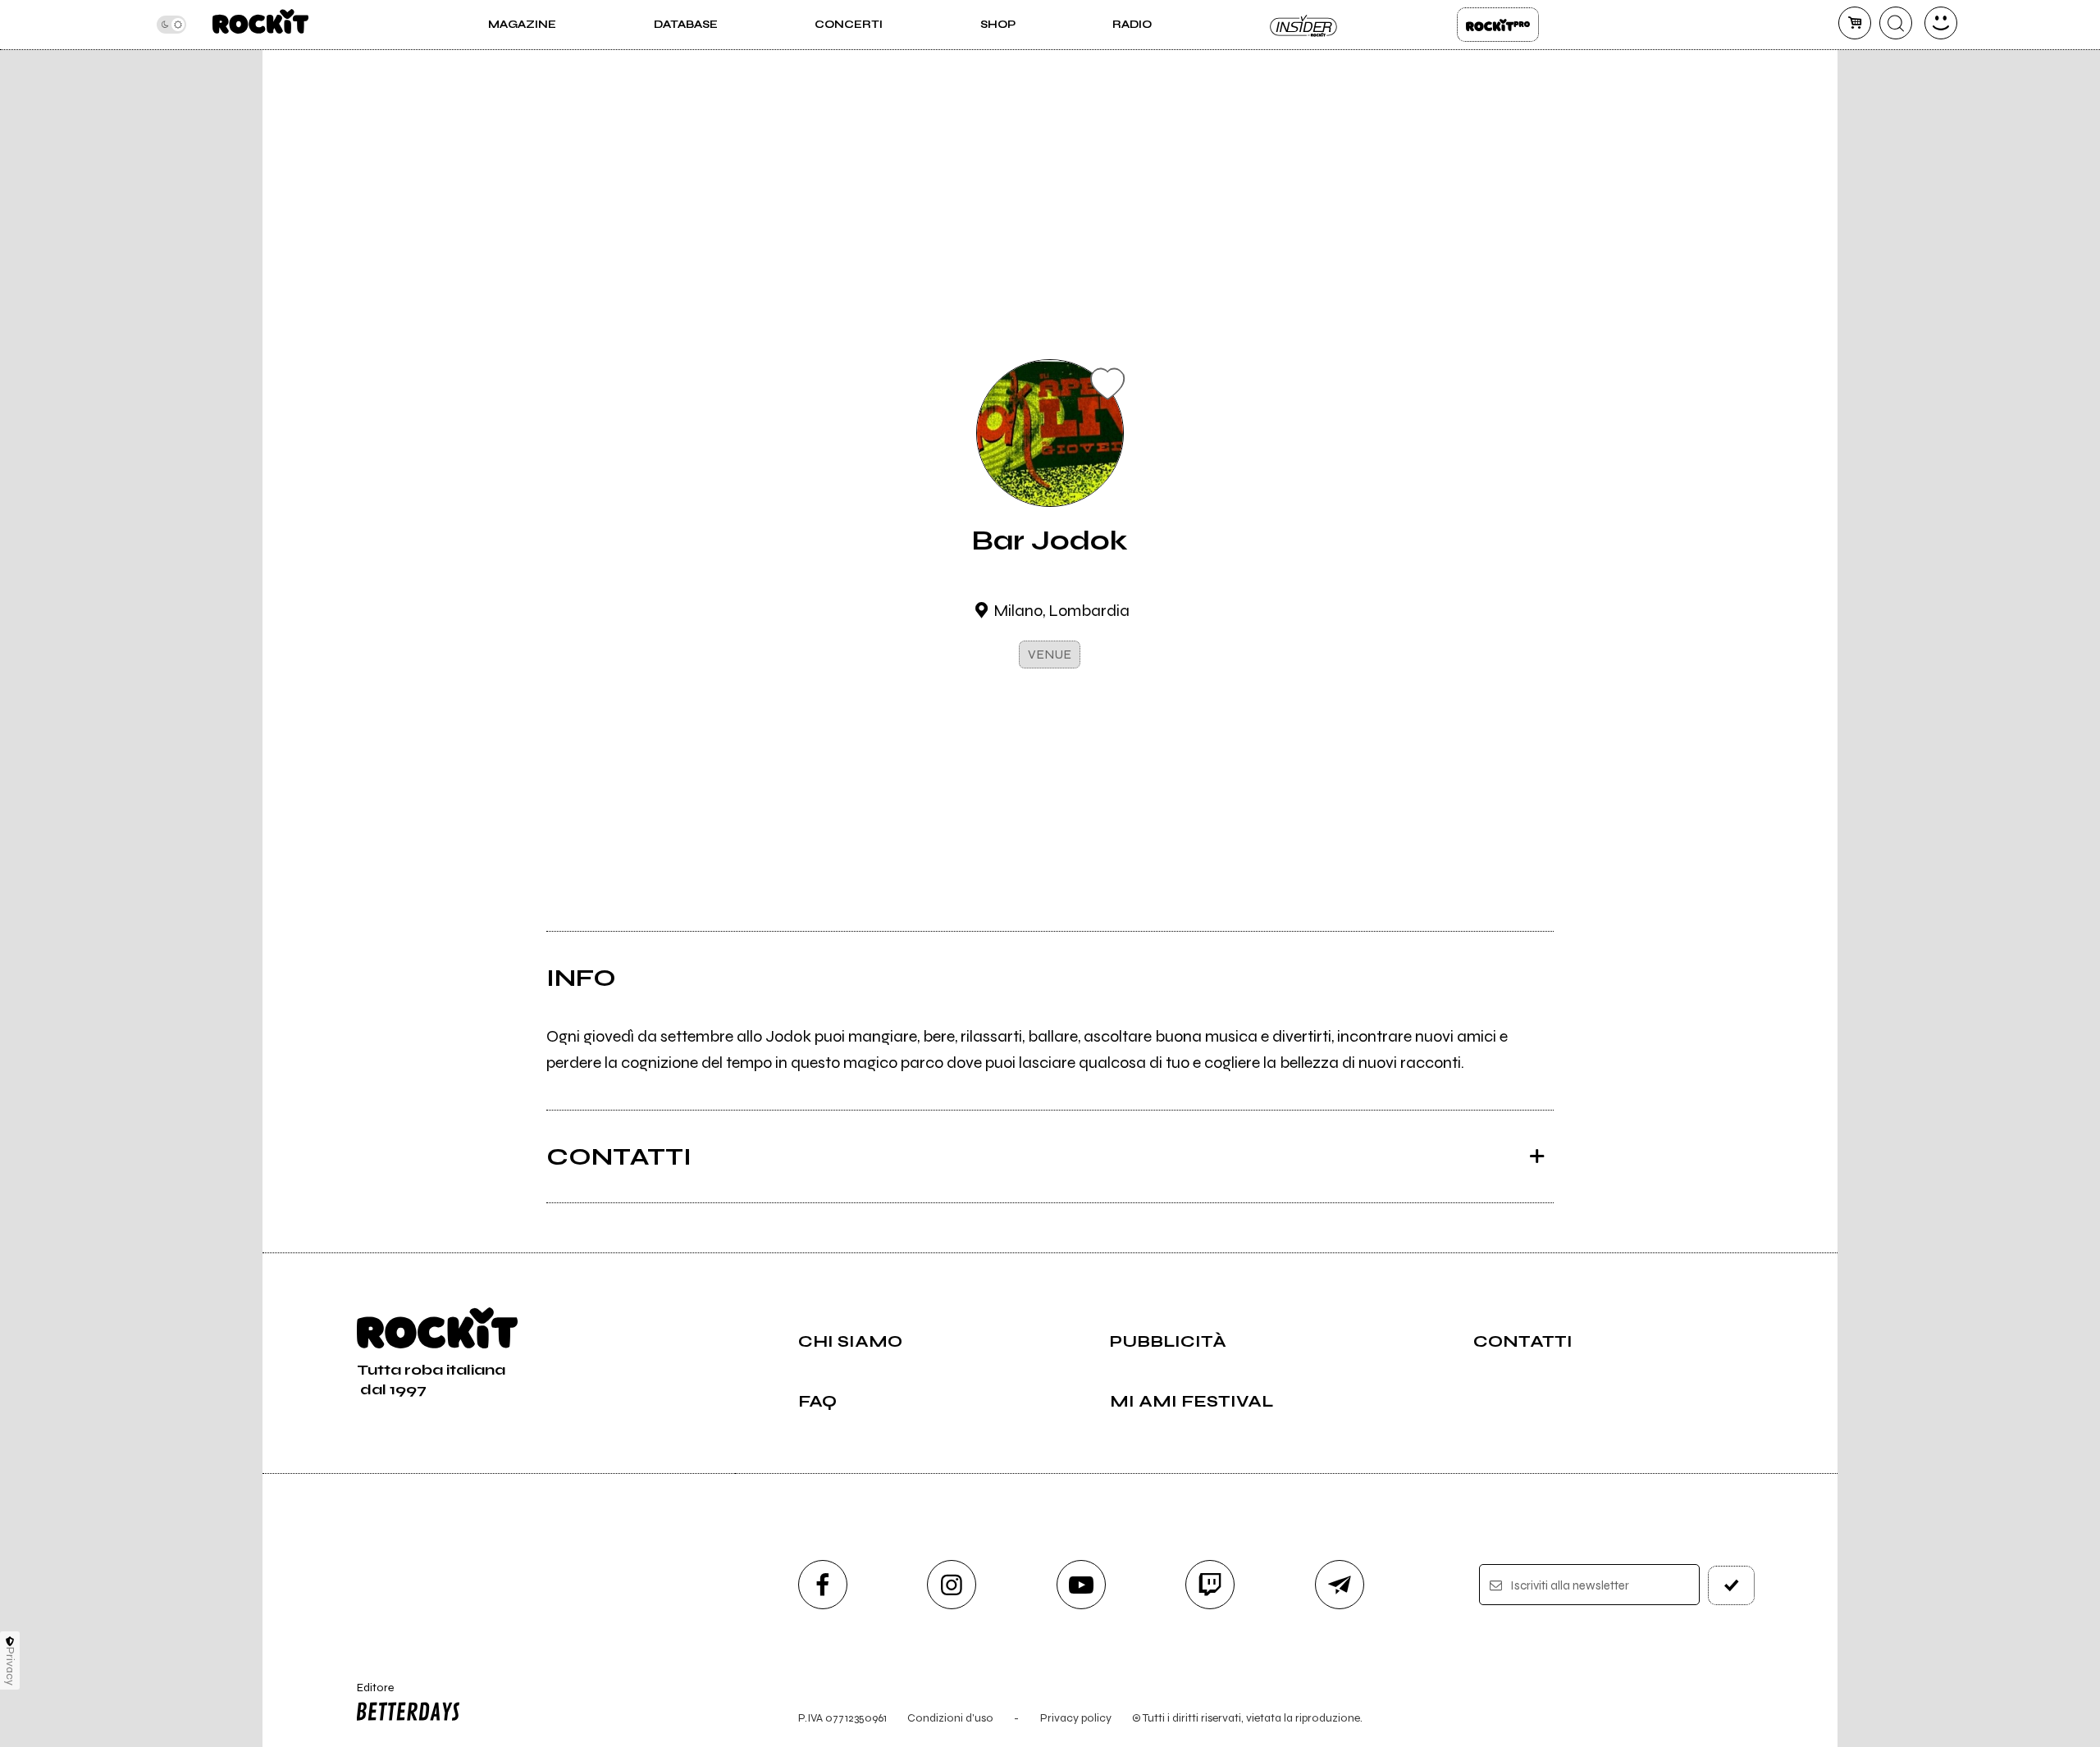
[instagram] (952, 1585)
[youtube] (1081, 1585)
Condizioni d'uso (950, 1718)
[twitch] (1210, 1585)
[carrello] (1855, 23)
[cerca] (1896, 23)
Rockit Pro (1498, 25)
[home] (260, 25)
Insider (1304, 25)
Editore (367, 1695)
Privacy (10, 1666)
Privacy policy (1076, 1718)
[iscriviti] (1732, 1585)
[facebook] (823, 1585)
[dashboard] (1941, 23)
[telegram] (1340, 1585)
